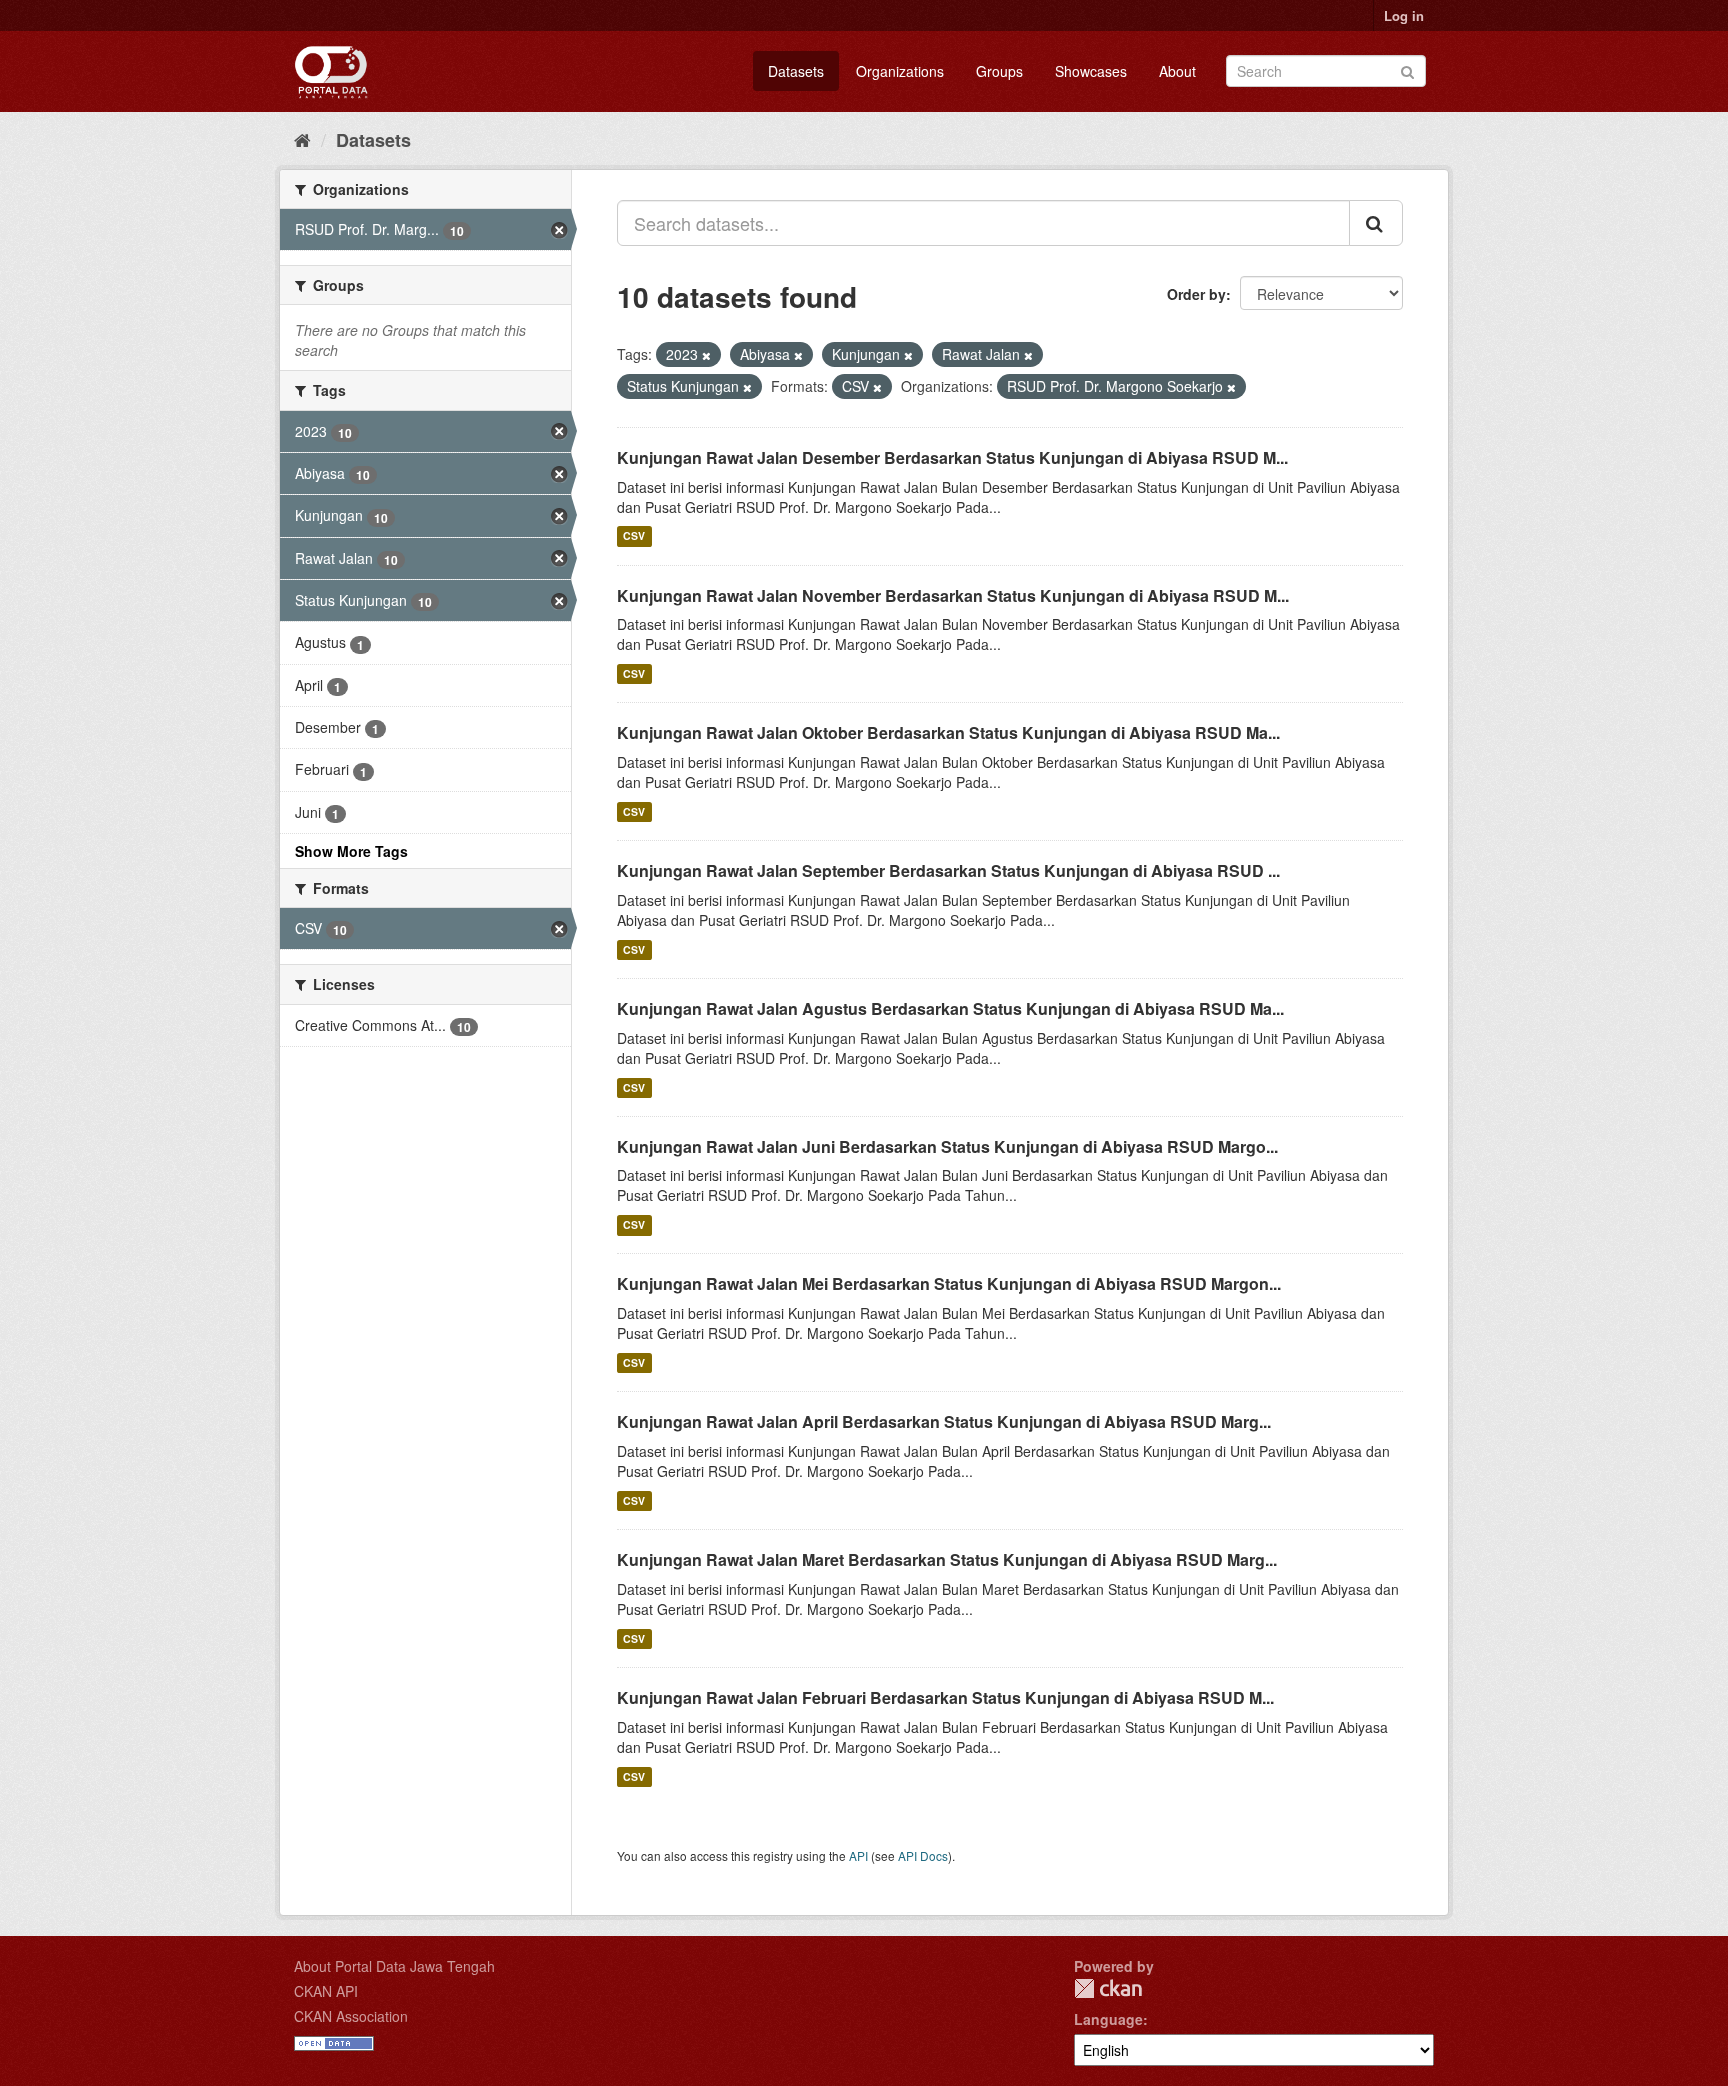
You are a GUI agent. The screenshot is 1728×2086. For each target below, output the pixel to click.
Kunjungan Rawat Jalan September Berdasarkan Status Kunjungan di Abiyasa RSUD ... (948, 870)
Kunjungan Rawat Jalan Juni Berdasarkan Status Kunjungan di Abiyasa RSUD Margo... (947, 1146)
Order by (1196, 294)
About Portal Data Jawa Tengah (394, 1966)
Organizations (900, 71)
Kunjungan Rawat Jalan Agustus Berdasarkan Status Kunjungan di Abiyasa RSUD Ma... (950, 1008)
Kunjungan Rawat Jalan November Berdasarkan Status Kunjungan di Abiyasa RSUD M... (953, 595)
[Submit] (1407, 69)
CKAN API (326, 1991)
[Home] (302, 139)
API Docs (923, 1855)
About (1177, 71)
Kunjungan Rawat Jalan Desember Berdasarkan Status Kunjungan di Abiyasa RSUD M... (952, 457)
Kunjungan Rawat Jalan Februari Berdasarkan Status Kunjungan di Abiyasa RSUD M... (945, 1697)
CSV (634, 536)
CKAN (1108, 1988)
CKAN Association (351, 2016)
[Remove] (706, 355)
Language (1108, 2019)
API (858, 1855)
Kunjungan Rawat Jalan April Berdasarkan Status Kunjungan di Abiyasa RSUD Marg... (944, 1421)
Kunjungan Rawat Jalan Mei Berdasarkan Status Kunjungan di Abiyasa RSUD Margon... (949, 1283)
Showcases (1091, 71)
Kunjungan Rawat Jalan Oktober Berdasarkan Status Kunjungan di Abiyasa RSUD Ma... (948, 732)
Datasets (796, 71)
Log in (1404, 15)
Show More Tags (351, 851)
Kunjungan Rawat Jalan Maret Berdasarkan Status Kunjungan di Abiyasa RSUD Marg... (947, 1559)
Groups (999, 71)
